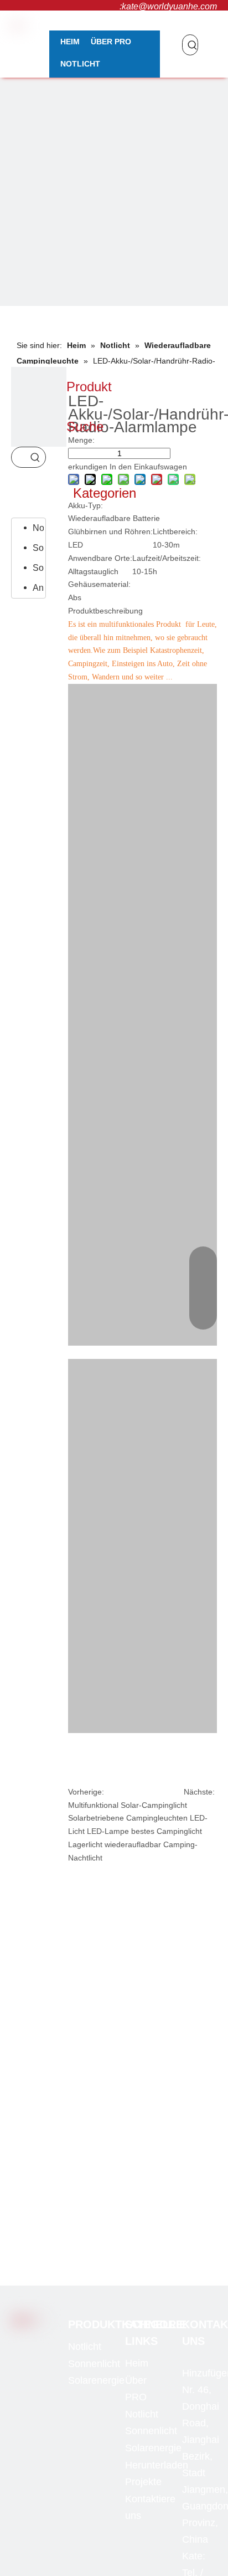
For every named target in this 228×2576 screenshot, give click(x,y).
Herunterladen (157, 2465)
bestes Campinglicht (167, 1831)
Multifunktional (93, 1805)
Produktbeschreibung (105, 611)
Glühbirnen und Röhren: (110, 531)
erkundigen (88, 467)
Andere (38, 588)
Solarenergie (38, 568)
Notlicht (38, 528)
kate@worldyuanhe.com (169, 6)
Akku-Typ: (85, 505)
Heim (137, 2363)
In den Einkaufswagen (148, 467)
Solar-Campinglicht (154, 1805)
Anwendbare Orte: (100, 558)
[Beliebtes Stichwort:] (193, 45)
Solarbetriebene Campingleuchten (128, 1818)
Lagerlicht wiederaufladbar (115, 1844)
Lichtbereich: (175, 531)
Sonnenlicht (38, 548)
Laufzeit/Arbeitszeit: (167, 558)
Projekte (143, 2482)
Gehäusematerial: (99, 584)
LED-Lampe (108, 1831)
